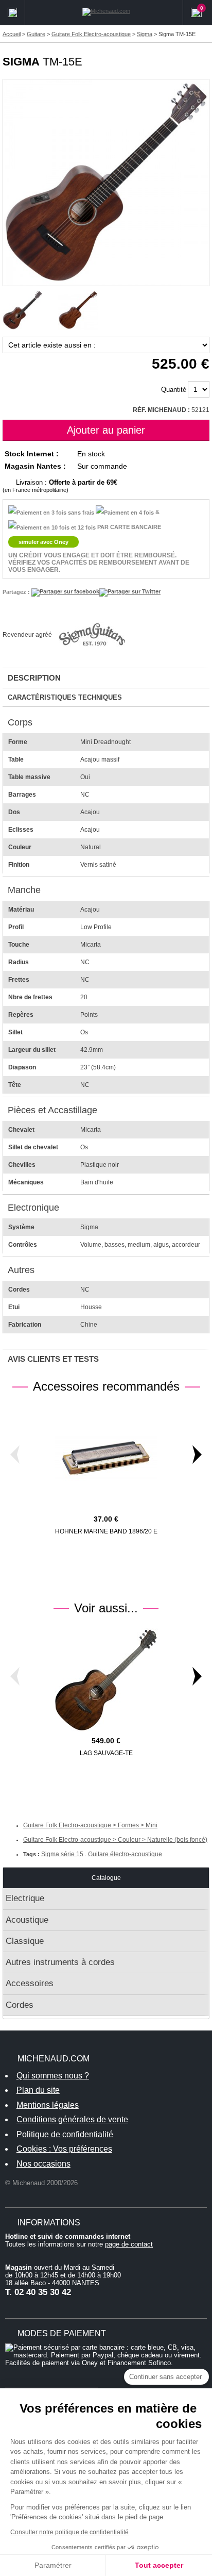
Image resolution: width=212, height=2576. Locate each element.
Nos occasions (43, 2164)
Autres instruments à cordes (60, 1962)
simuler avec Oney (43, 542)
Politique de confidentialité (65, 2134)
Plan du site (38, 2090)
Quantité (174, 390)
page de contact (129, 2244)
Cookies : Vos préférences (64, 2149)
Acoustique (27, 1920)
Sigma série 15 (62, 1854)
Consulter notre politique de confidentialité (69, 2532)
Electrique (25, 1898)
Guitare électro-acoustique (125, 1854)
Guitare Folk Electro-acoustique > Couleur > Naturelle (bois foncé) (115, 1840)
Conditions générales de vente (72, 2119)
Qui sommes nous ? (53, 2076)
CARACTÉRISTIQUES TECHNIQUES (65, 697)
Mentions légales (48, 2105)
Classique (25, 1941)
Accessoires (30, 1983)
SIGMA (21, 62)
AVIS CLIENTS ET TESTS (53, 1359)
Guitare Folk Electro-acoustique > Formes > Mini (90, 1825)
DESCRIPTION (34, 678)
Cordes (20, 2005)
